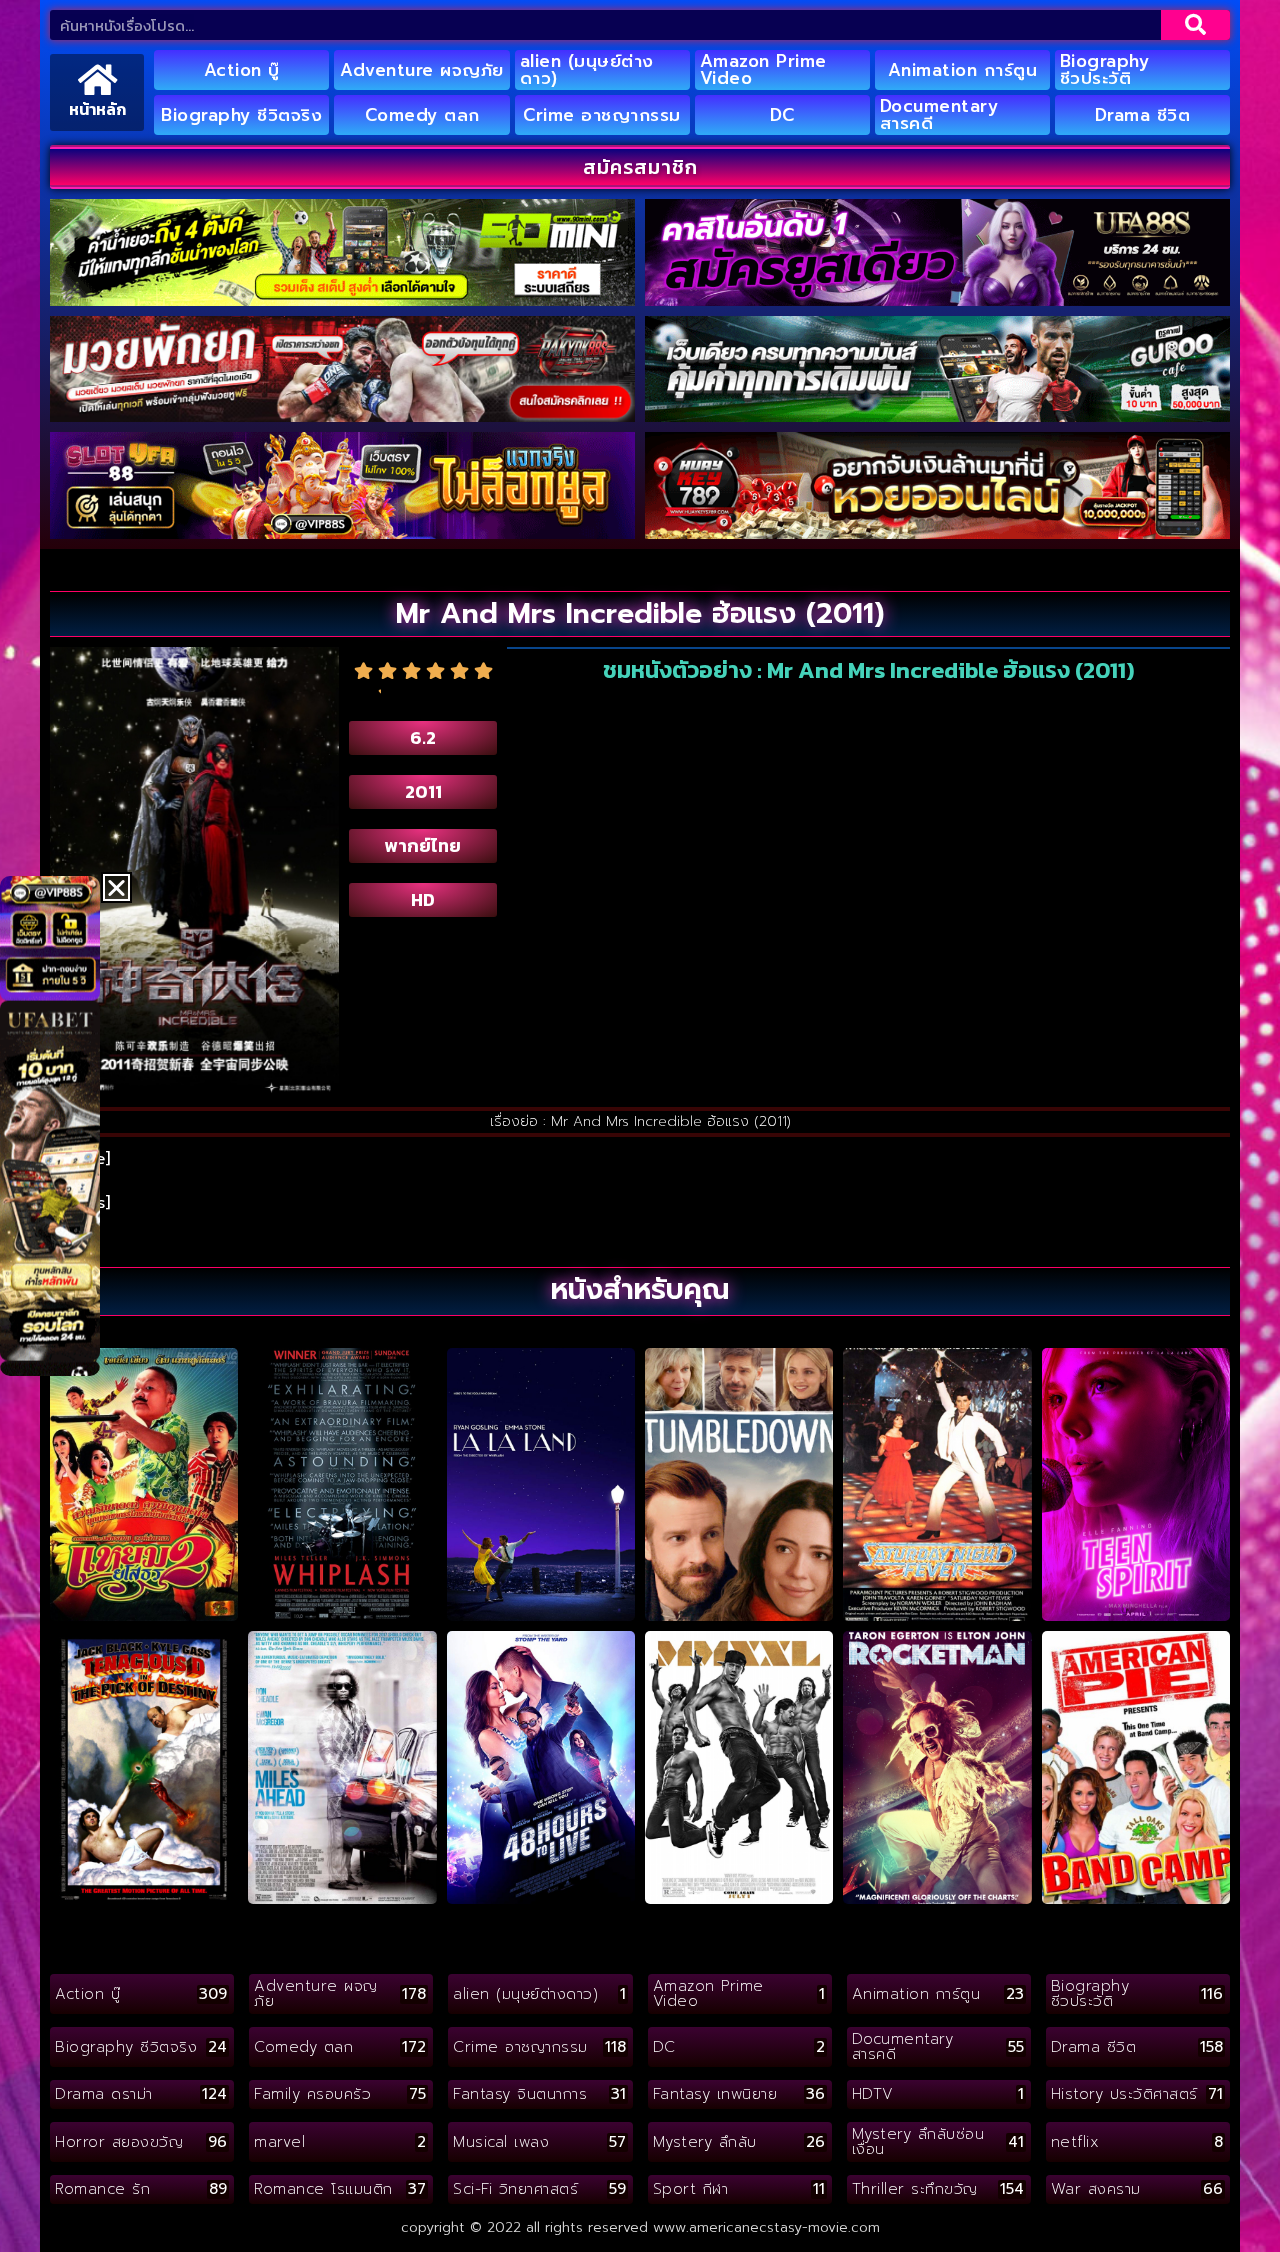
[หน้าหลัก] (97, 79)
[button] (116, 887)
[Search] (1195, 25)
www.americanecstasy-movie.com (766, 2227)
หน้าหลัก (97, 109)
